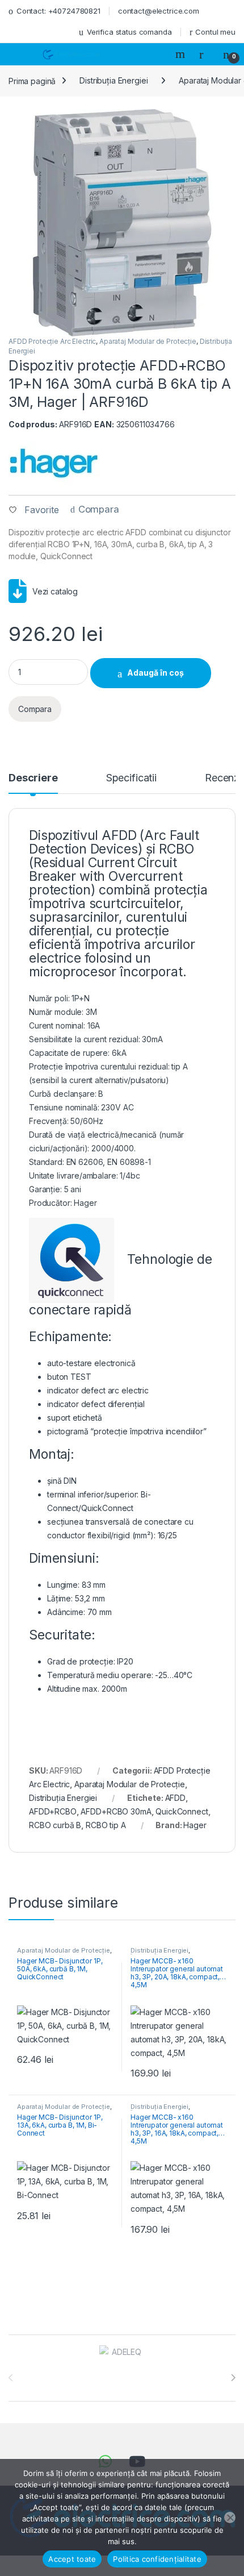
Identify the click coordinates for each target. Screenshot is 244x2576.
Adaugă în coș (155, 673)
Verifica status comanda (129, 32)
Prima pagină (32, 80)
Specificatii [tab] (131, 778)
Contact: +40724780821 (58, 11)
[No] (230, 2517)
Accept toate (72, 2559)
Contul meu (215, 32)
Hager (195, 1825)
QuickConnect (182, 1811)
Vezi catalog (55, 591)
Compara (99, 509)
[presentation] (233, 2378)
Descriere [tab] (33, 778)
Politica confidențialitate (157, 2559)
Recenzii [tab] (224, 778)
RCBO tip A (106, 1825)
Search (182, 54)
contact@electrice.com (159, 11)
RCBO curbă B (55, 1825)
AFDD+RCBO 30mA (116, 1811)
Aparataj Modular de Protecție (148, 341)
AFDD (175, 1798)
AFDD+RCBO (53, 1811)
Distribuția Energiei (113, 80)
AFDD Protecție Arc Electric (52, 341)
